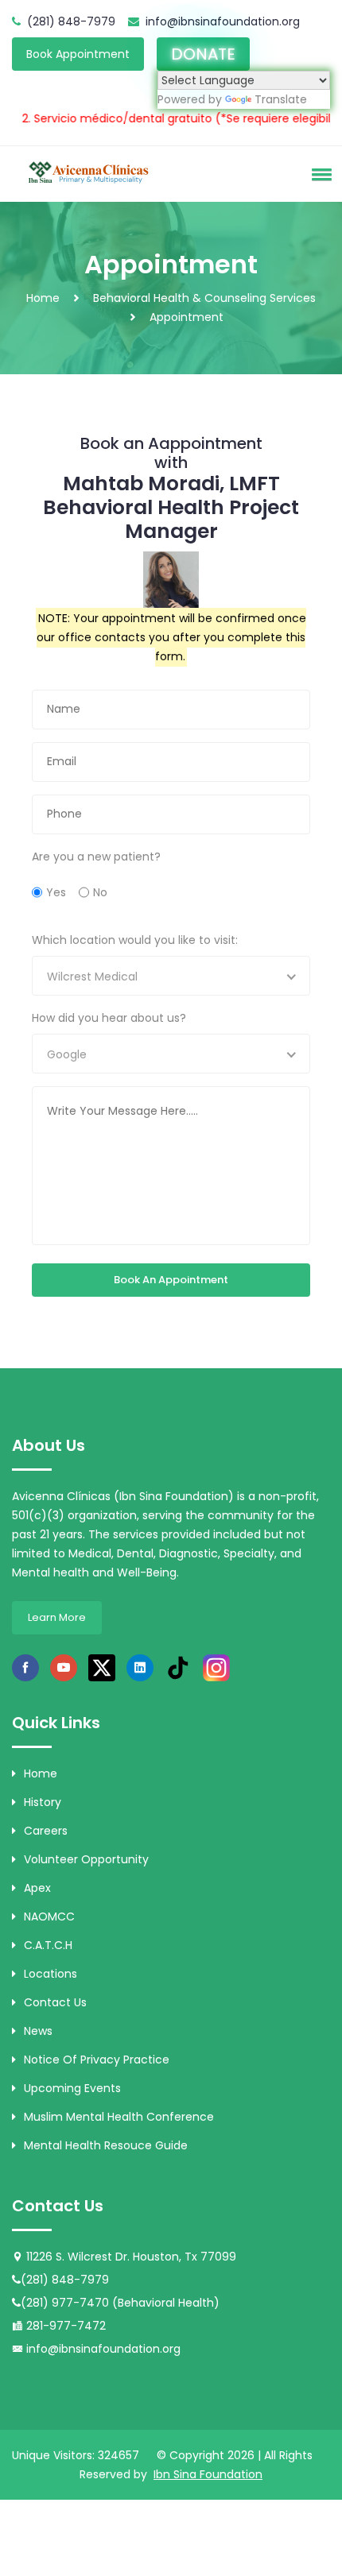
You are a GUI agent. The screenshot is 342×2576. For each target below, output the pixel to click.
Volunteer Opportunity (86, 1859)
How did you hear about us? (109, 1018)
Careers (46, 1831)
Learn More (57, 1617)
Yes (56, 892)
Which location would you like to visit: (135, 940)
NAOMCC (49, 1917)
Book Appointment (78, 54)
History (43, 1802)
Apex (37, 1888)
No (100, 892)
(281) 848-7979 (71, 21)
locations (51, 1974)
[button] (319, 174)
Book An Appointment (171, 1280)
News (38, 2031)
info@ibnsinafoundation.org (223, 21)
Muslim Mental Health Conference (119, 2117)
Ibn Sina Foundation (208, 2474)
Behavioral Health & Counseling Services (204, 298)
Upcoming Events (72, 2088)
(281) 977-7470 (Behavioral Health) (120, 2303)
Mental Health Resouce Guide (106, 2145)
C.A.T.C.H (48, 1945)
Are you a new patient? (96, 857)
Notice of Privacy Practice (97, 2060)
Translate (281, 99)
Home (43, 298)
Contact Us (55, 2002)
